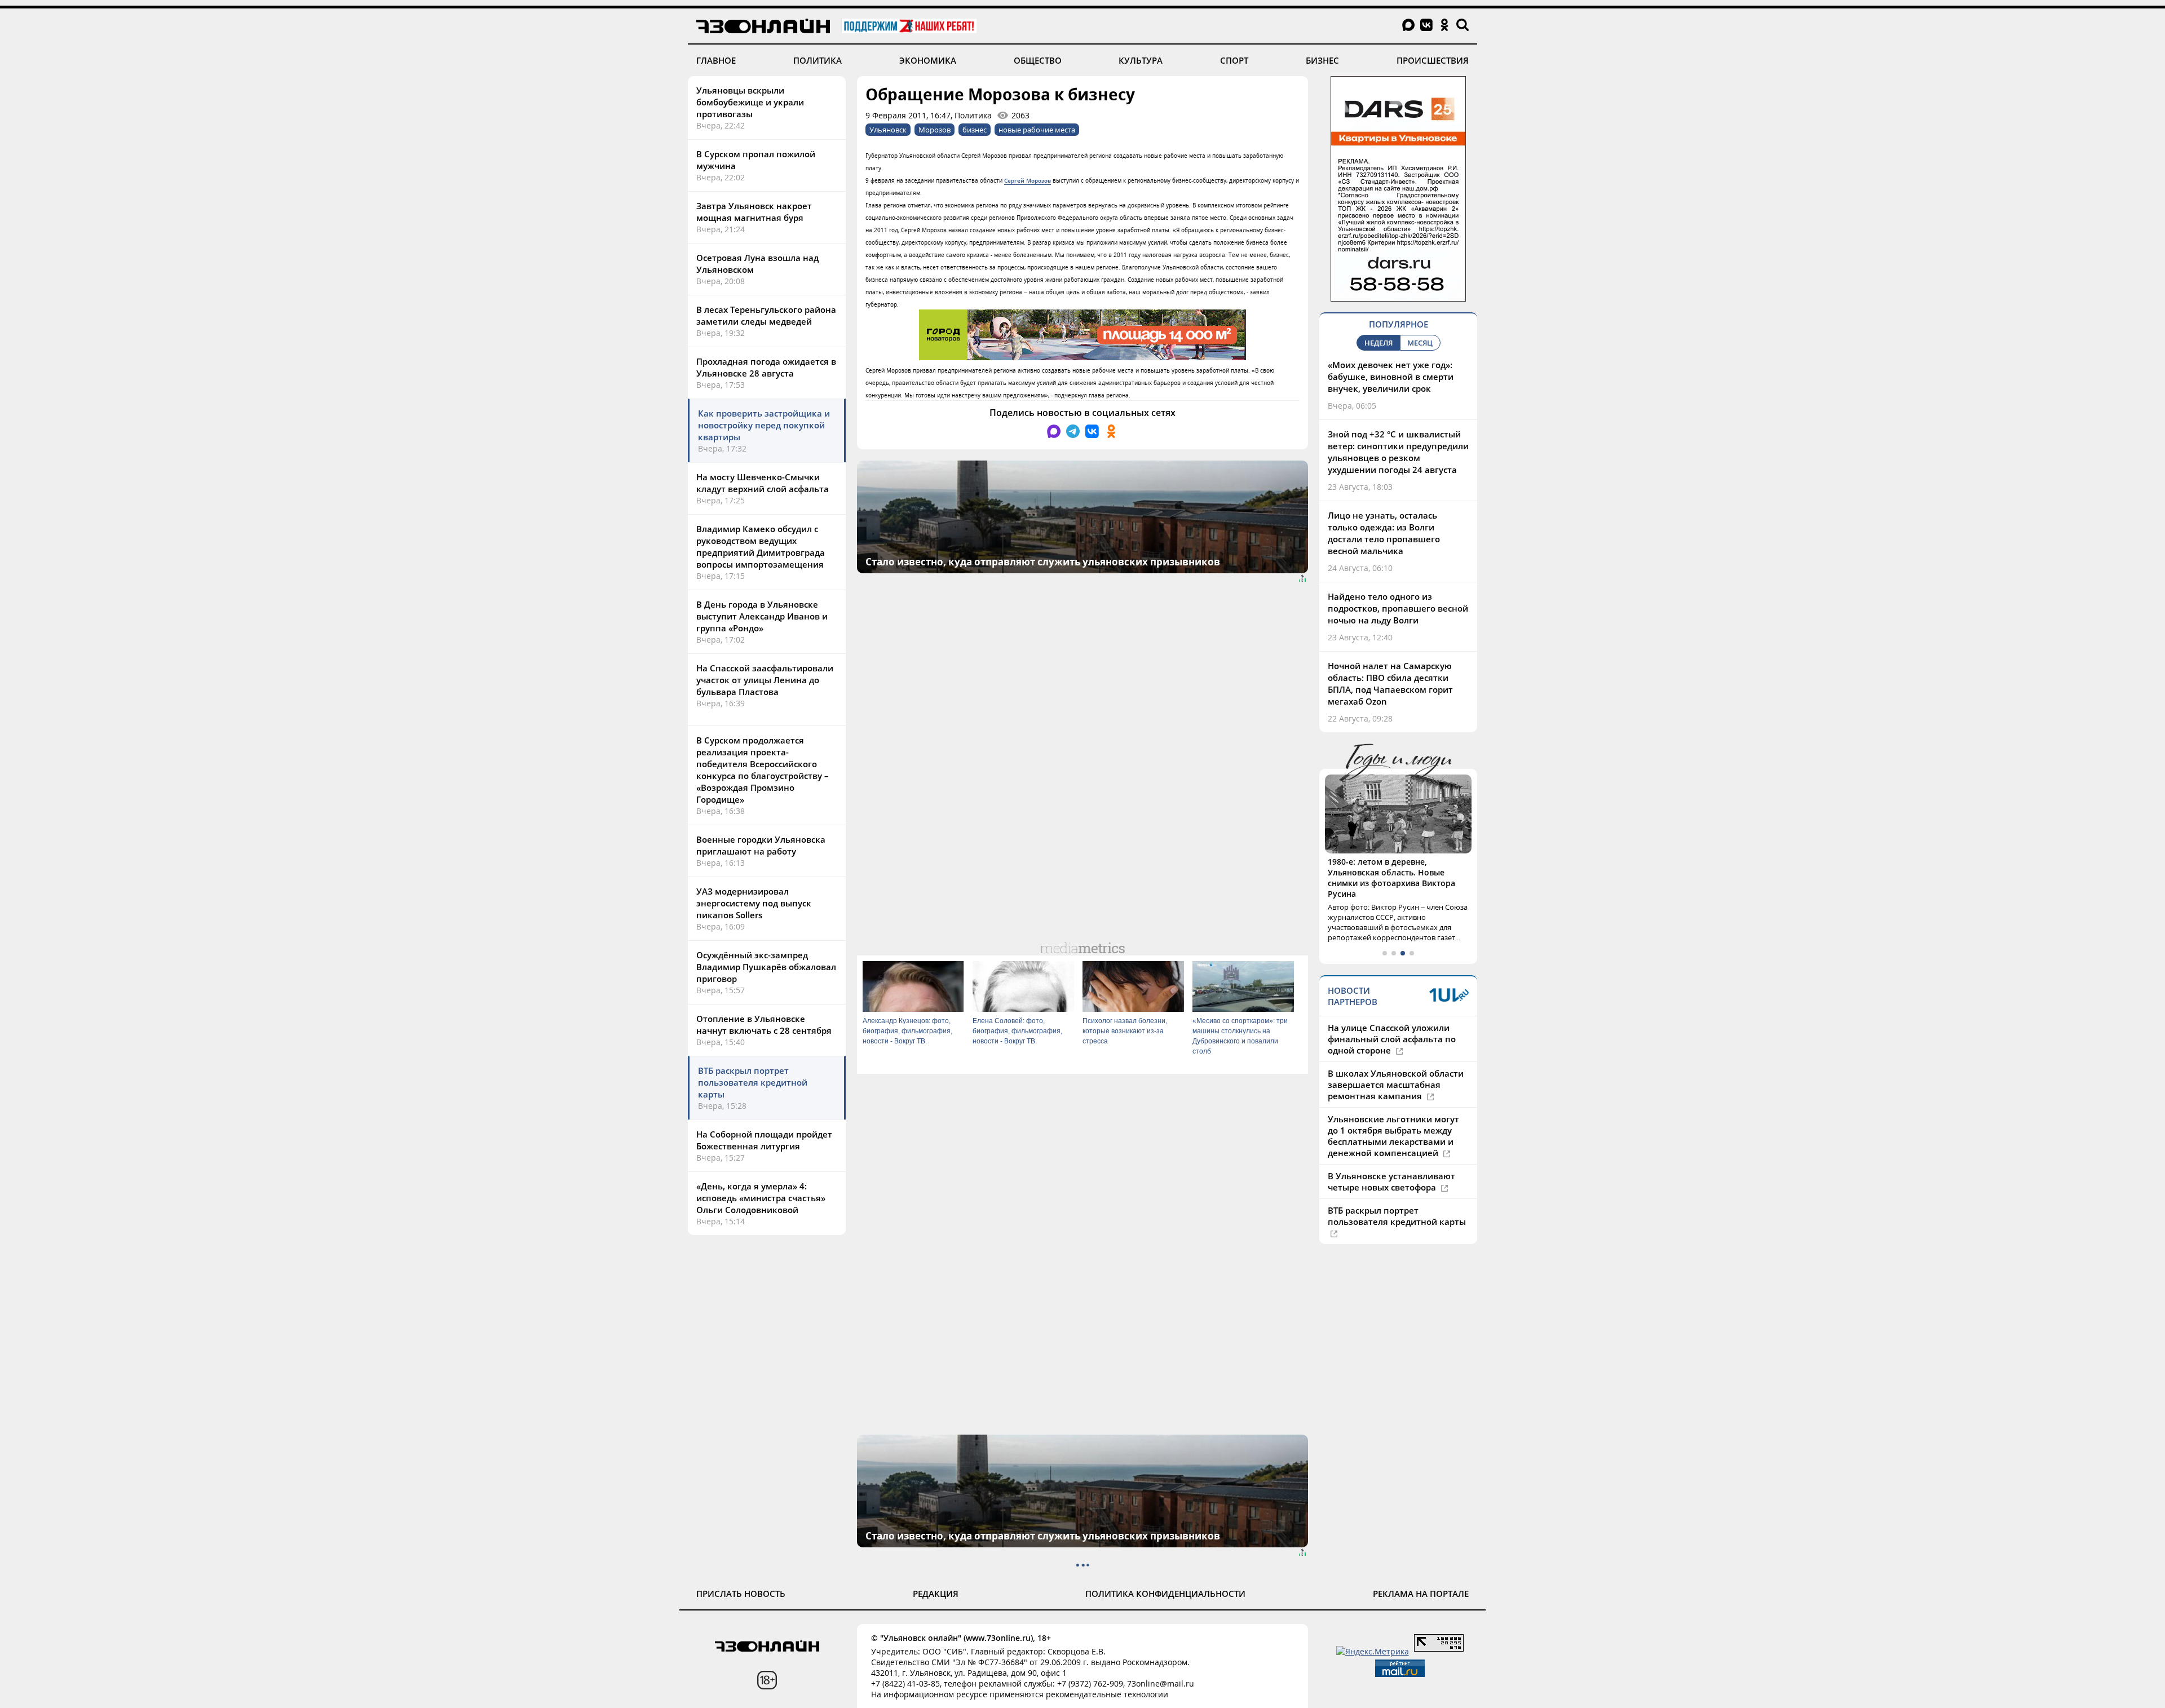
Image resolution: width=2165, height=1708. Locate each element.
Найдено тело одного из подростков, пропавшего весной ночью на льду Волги (1398, 608)
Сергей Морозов (1028, 180)
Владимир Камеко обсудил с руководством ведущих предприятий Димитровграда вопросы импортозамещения (761, 547)
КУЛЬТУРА (1141, 60)
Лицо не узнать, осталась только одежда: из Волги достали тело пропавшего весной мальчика (1384, 533)
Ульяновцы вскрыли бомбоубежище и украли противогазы (750, 102)
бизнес (975, 130)
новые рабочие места (1037, 130)
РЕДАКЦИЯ (936, 1594)
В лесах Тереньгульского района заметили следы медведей (766, 315)
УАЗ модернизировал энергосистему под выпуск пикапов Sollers (754, 903)
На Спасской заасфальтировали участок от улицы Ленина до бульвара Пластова (765, 680)
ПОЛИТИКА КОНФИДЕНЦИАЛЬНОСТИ (1165, 1594)
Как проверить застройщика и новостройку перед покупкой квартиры (764, 425)
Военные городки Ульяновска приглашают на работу (761, 845)
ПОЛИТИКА (818, 60)
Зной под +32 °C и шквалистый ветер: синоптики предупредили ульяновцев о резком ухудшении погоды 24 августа (1398, 452)
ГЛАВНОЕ (716, 60)
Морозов (935, 130)
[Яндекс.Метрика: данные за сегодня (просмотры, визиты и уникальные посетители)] (1373, 1651)
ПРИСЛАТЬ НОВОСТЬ (741, 1594)
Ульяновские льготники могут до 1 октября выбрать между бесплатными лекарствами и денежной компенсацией (1393, 1136)
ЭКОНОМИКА (928, 60)
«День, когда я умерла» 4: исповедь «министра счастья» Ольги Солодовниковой (761, 1198)
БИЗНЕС (1322, 60)
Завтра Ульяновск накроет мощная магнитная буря (754, 212)
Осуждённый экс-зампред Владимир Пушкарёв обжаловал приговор (766, 967)
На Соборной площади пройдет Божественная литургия (764, 1140)
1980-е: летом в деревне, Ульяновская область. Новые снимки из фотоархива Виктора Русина (1391, 878)
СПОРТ (1234, 60)
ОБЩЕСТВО (1038, 60)
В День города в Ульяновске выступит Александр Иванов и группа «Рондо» (762, 616)
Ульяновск (888, 130)
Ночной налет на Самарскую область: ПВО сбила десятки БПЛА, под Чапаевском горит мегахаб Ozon (1390, 683)
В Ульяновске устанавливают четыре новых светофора (1391, 1182)
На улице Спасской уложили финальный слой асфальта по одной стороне (1392, 1039)
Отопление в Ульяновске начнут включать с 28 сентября (764, 1025)
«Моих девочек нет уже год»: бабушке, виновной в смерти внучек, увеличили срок (1391, 377)
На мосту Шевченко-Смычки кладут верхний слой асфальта (763, 483)
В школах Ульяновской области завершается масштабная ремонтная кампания (1396, 1085)
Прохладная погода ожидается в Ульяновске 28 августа (766, 367)
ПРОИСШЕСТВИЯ (1433, 60)
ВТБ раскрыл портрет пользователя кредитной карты (753, 1082)
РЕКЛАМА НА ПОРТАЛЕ (1421, 1594)
